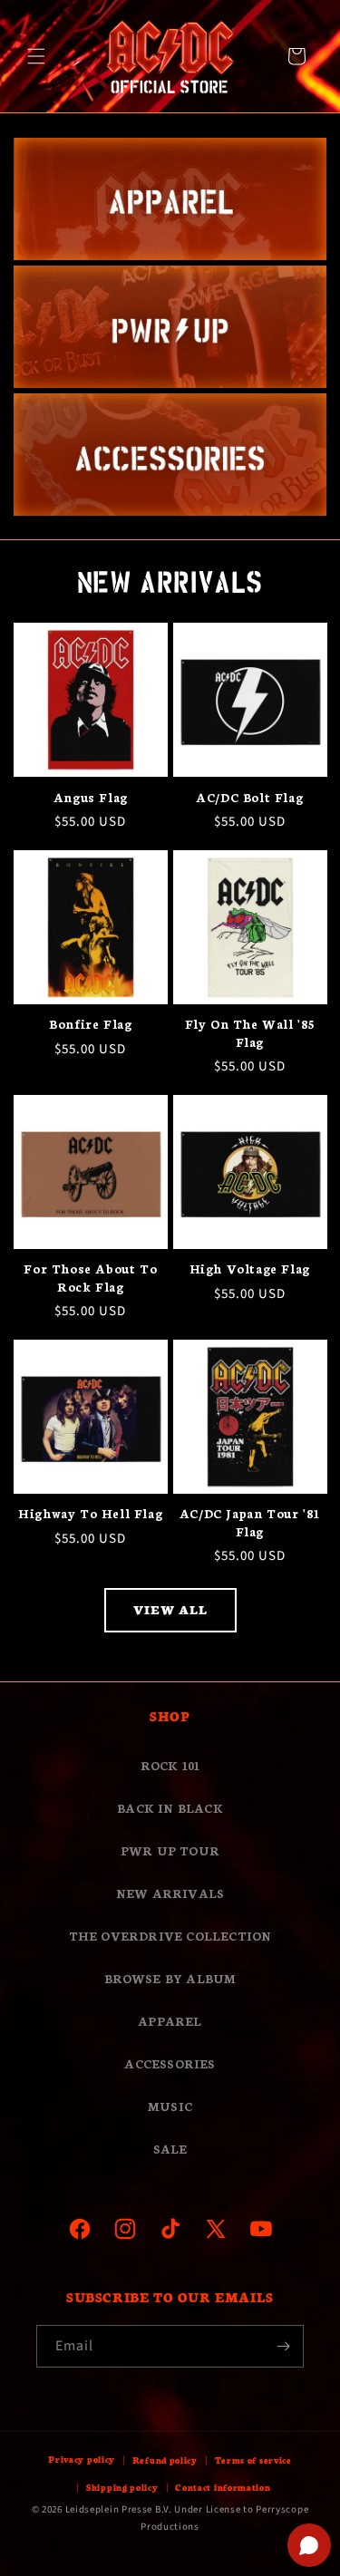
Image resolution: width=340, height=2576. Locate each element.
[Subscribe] (283, 2346)
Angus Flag (91, 797)
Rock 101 (170, 1765)
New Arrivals (170, 1893)
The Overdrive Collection (170, 1936)
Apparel (170, 2021)
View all (170, 1609)
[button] (36, 56)
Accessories (170, 2063)
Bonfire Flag (90, 1024)
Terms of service (253, 2460)
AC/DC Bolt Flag (249, 797)
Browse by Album (170, 1978)
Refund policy (165, 2460)
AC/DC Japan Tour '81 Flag (250, 1522)
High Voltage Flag (250, 1269)
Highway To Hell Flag (90, 1513)
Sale (170, 2149)
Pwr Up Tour (170, 1850)
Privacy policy (82, 2459)
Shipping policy (122, 2487)
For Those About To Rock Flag (90, 1278)
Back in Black (170, 1808)
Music (170, 2106)
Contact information (223, 2487)
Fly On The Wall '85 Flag (250, 1033)
